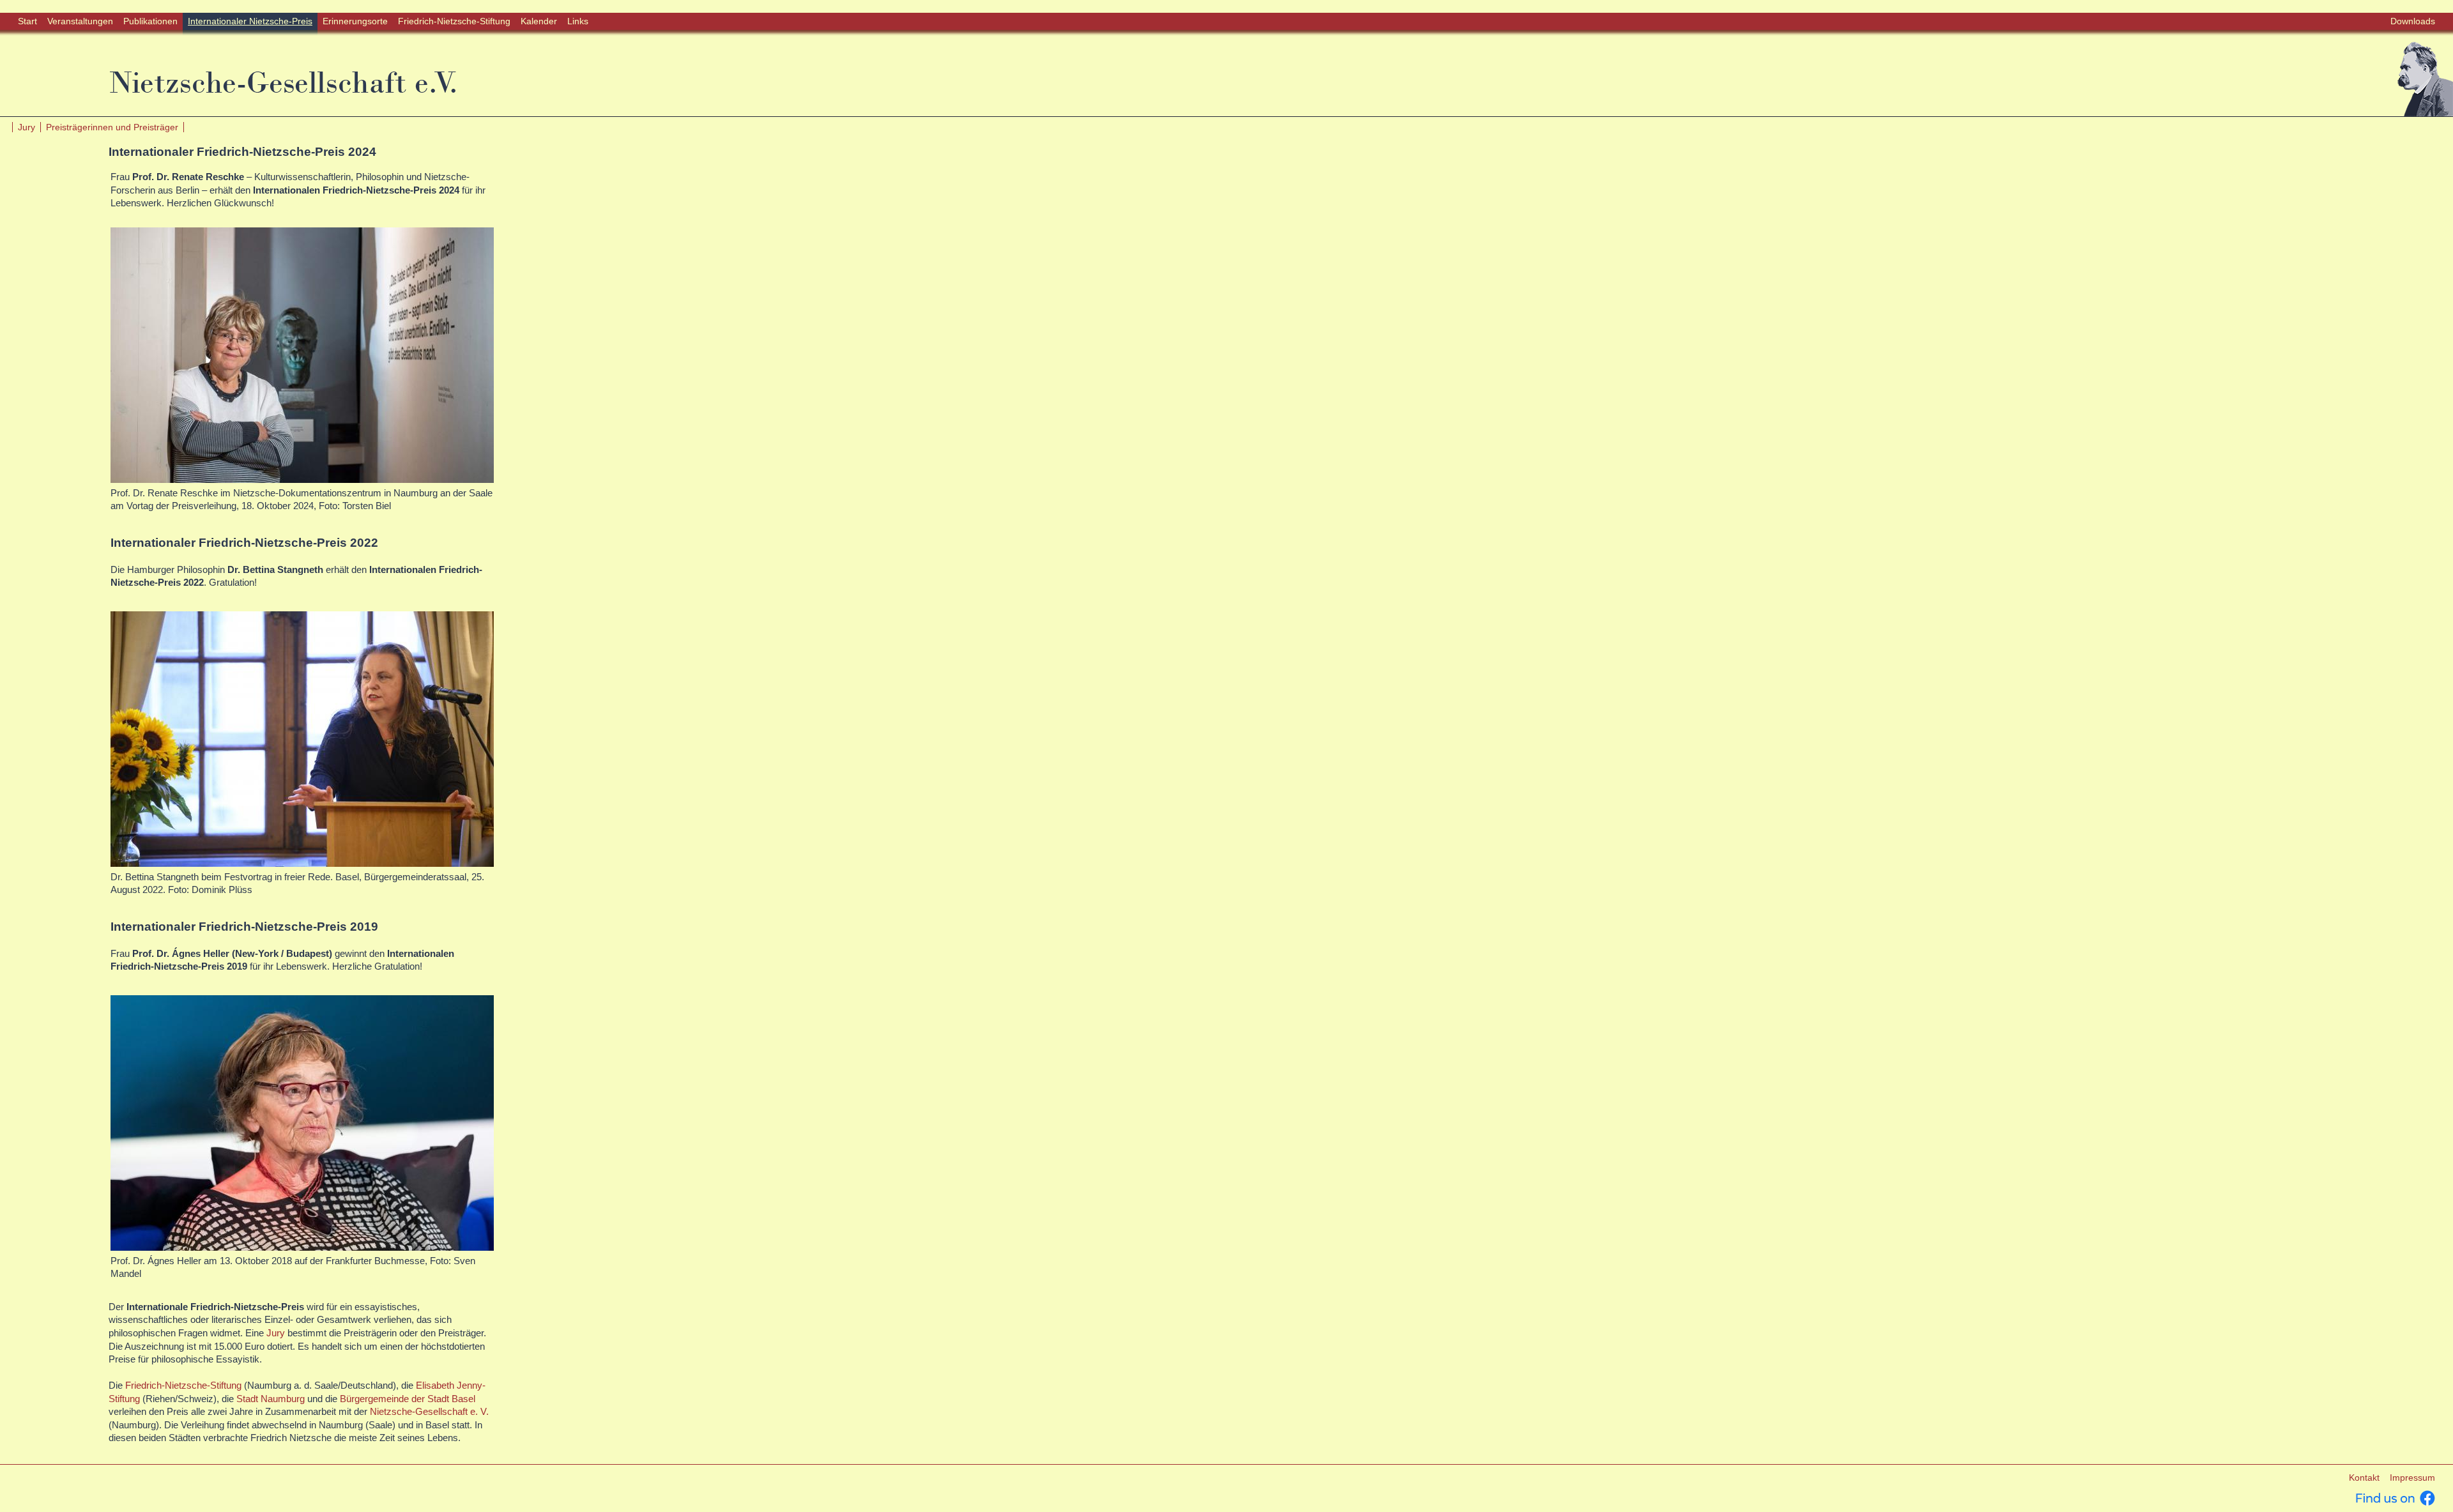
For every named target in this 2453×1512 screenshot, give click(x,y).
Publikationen (150, 21)
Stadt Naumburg (271, 1399)
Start (27, 21)
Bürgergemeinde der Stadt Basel (408, 1399)
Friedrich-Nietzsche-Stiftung (454, 21)
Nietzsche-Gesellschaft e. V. (429, 1412)
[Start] (2425, 78)
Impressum (2412, 1478)
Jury (27, 127)
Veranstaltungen (80, 21)
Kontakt (2364, 1478)
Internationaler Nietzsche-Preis (250, 21)
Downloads (2413, 21)
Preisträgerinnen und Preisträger (112, 127)
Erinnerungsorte (355, 21)
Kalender (539, 21)
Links (578, 21)
